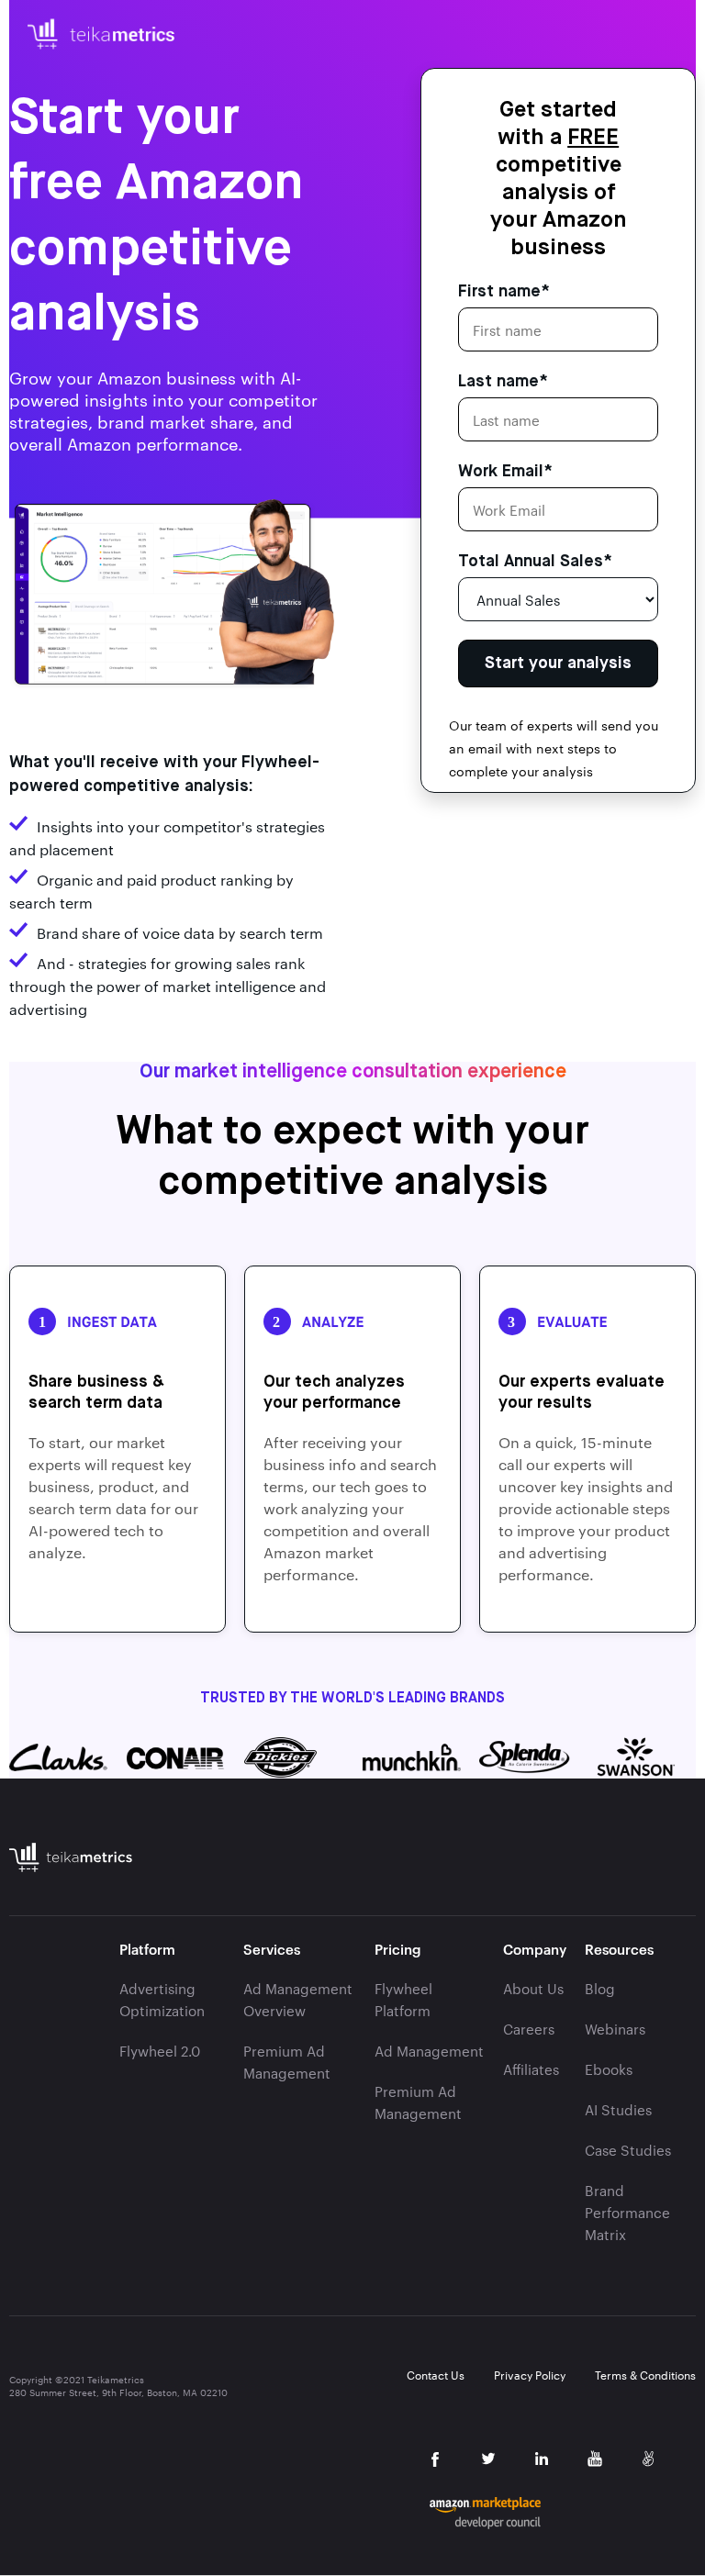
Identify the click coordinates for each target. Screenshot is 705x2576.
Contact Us (436, 2375)
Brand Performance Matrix (627, 2213)
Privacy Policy (530, 2375)
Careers (529, 2029)
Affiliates (531, 2069)
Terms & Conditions (645, 2375)
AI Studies (618, 2110)
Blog (600, 1989)
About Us (533, 1989)
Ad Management (429, 2051)
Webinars (615, 2029)
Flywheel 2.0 (160, 2051)
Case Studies (628, 2150)
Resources (619, 1949)
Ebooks (609, 2069)
